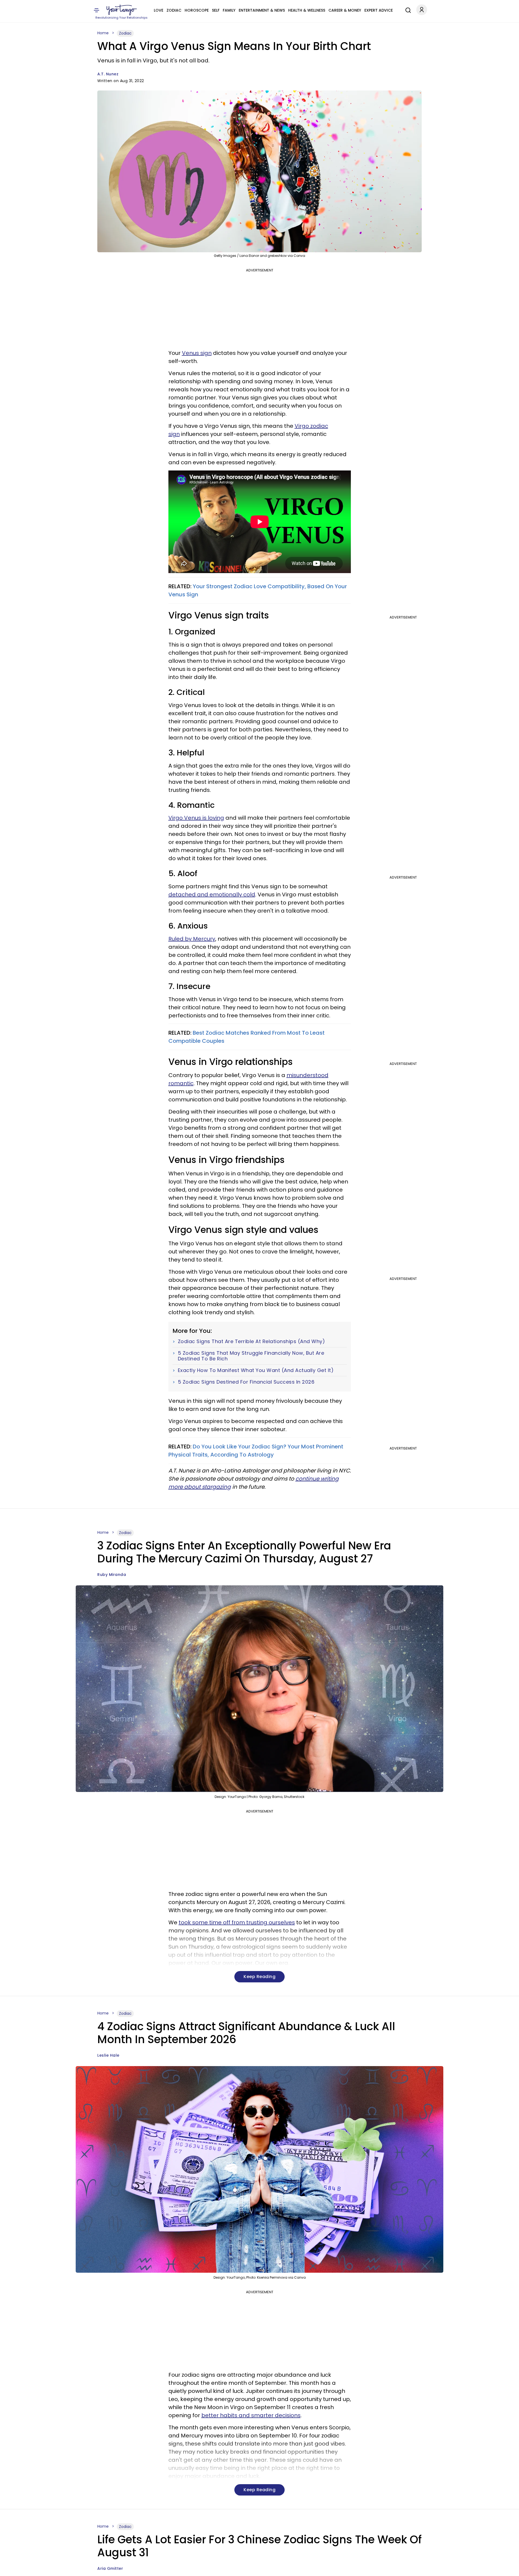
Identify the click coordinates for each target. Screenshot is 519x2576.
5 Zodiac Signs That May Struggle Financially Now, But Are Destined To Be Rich (251, 1356)
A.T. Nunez (108, 74)
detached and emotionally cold (212, 894)
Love (159, 10)
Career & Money (345, 10)
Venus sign (197, 353)
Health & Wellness (307, 10)
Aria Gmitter (110, 2568)
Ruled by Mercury (192, 939)
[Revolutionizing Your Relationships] (122, 10)
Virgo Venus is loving (196, 818)
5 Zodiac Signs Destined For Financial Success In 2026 (246, 1382)
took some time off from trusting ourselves (237, 1922)
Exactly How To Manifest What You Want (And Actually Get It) (256, 1370)
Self (216, 10)
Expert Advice (379, 10)
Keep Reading (259, 1977)
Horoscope (197, 10)
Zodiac (174, 10)
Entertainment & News (262, 10)
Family (229, 10)
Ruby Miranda (112, 1575)
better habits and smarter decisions (251, 2415)
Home (103, 33)
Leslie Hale (108, 2055)
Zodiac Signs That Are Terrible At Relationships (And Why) (252, 1341)
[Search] (407, 9)
